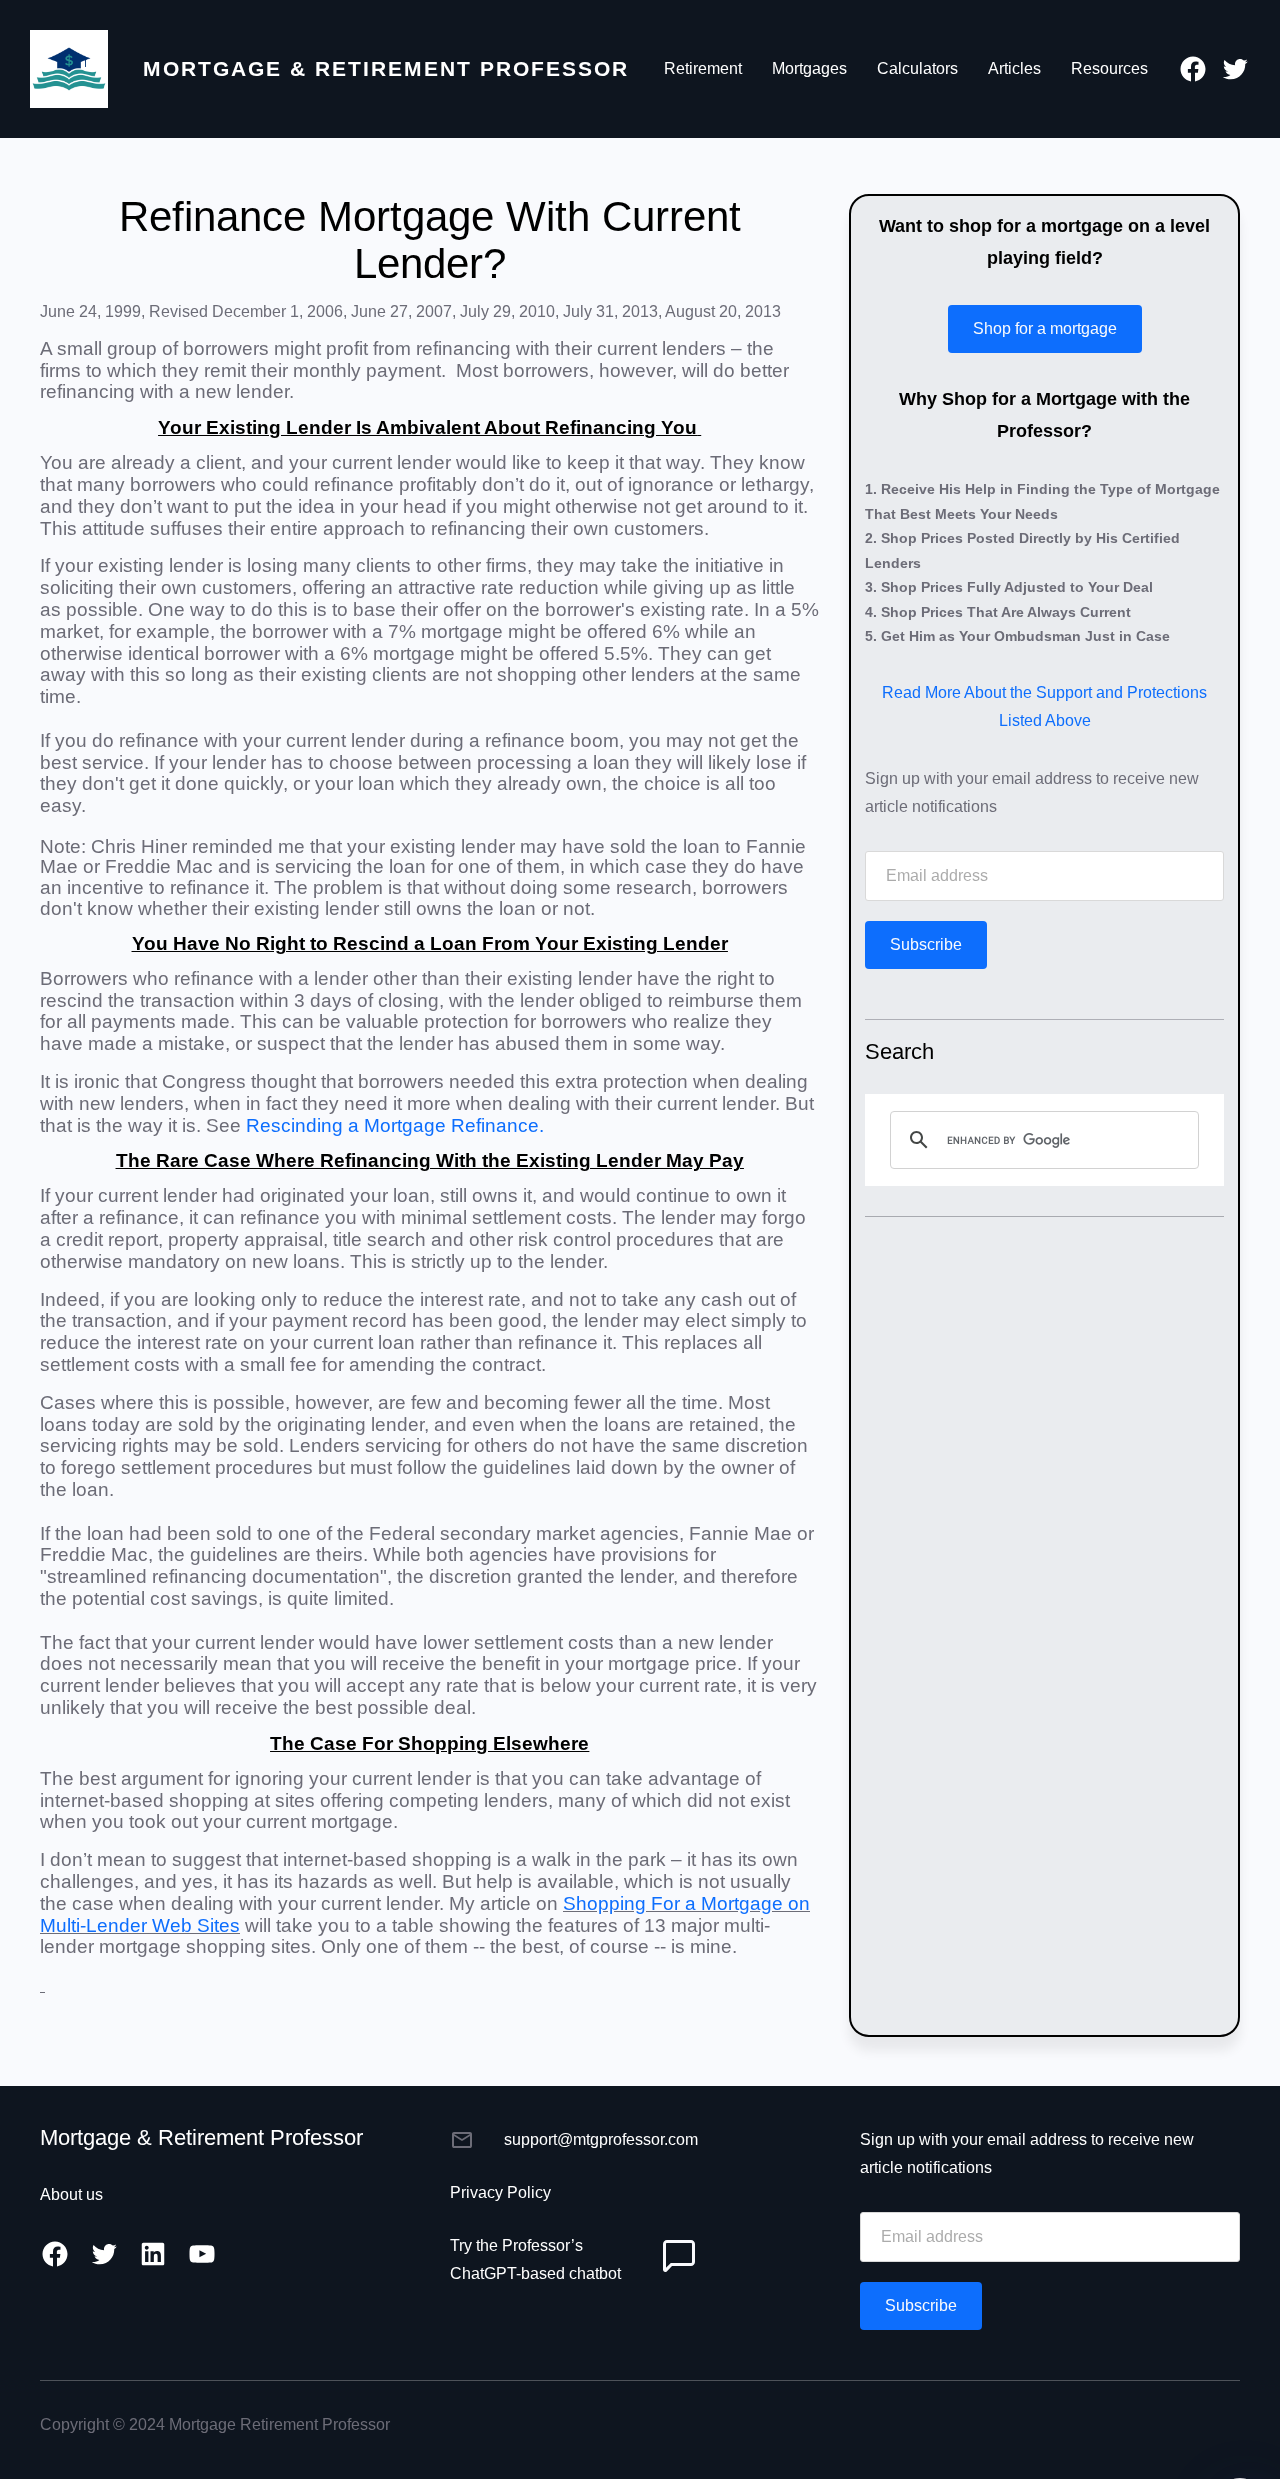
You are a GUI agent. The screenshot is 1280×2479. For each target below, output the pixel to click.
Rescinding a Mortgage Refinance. (395, 1125)
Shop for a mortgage (1045, 328)
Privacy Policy (500, 2192)
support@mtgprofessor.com (601, 2139)
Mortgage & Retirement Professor (386, 68)
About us (71, 2194)
